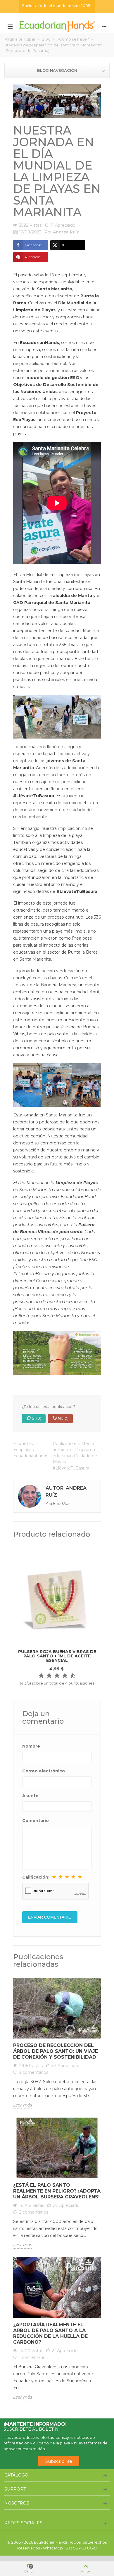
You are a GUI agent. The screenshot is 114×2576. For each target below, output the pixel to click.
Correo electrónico (44, 1771)
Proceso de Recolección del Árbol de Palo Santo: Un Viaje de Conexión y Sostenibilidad (56, 2051)
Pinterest (32, 257)
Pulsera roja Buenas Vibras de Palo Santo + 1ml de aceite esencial (57, 1656)
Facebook (33, 245)
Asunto (30, 1796)
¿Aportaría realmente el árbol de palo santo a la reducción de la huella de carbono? (50, 2333)
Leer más (23, 2105)
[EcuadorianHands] (57, 26)
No (63, 1418)
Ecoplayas (23, 1450)
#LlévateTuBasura (77, 891)
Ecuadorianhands (31, 1456)
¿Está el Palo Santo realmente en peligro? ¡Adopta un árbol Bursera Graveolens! (57, 2191)
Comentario (36, 1821)
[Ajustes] (104, 26)
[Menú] (10, 26)
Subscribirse (59, 2461)
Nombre (31, 1746)
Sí (37, 1418)
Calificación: (36, 1877)
